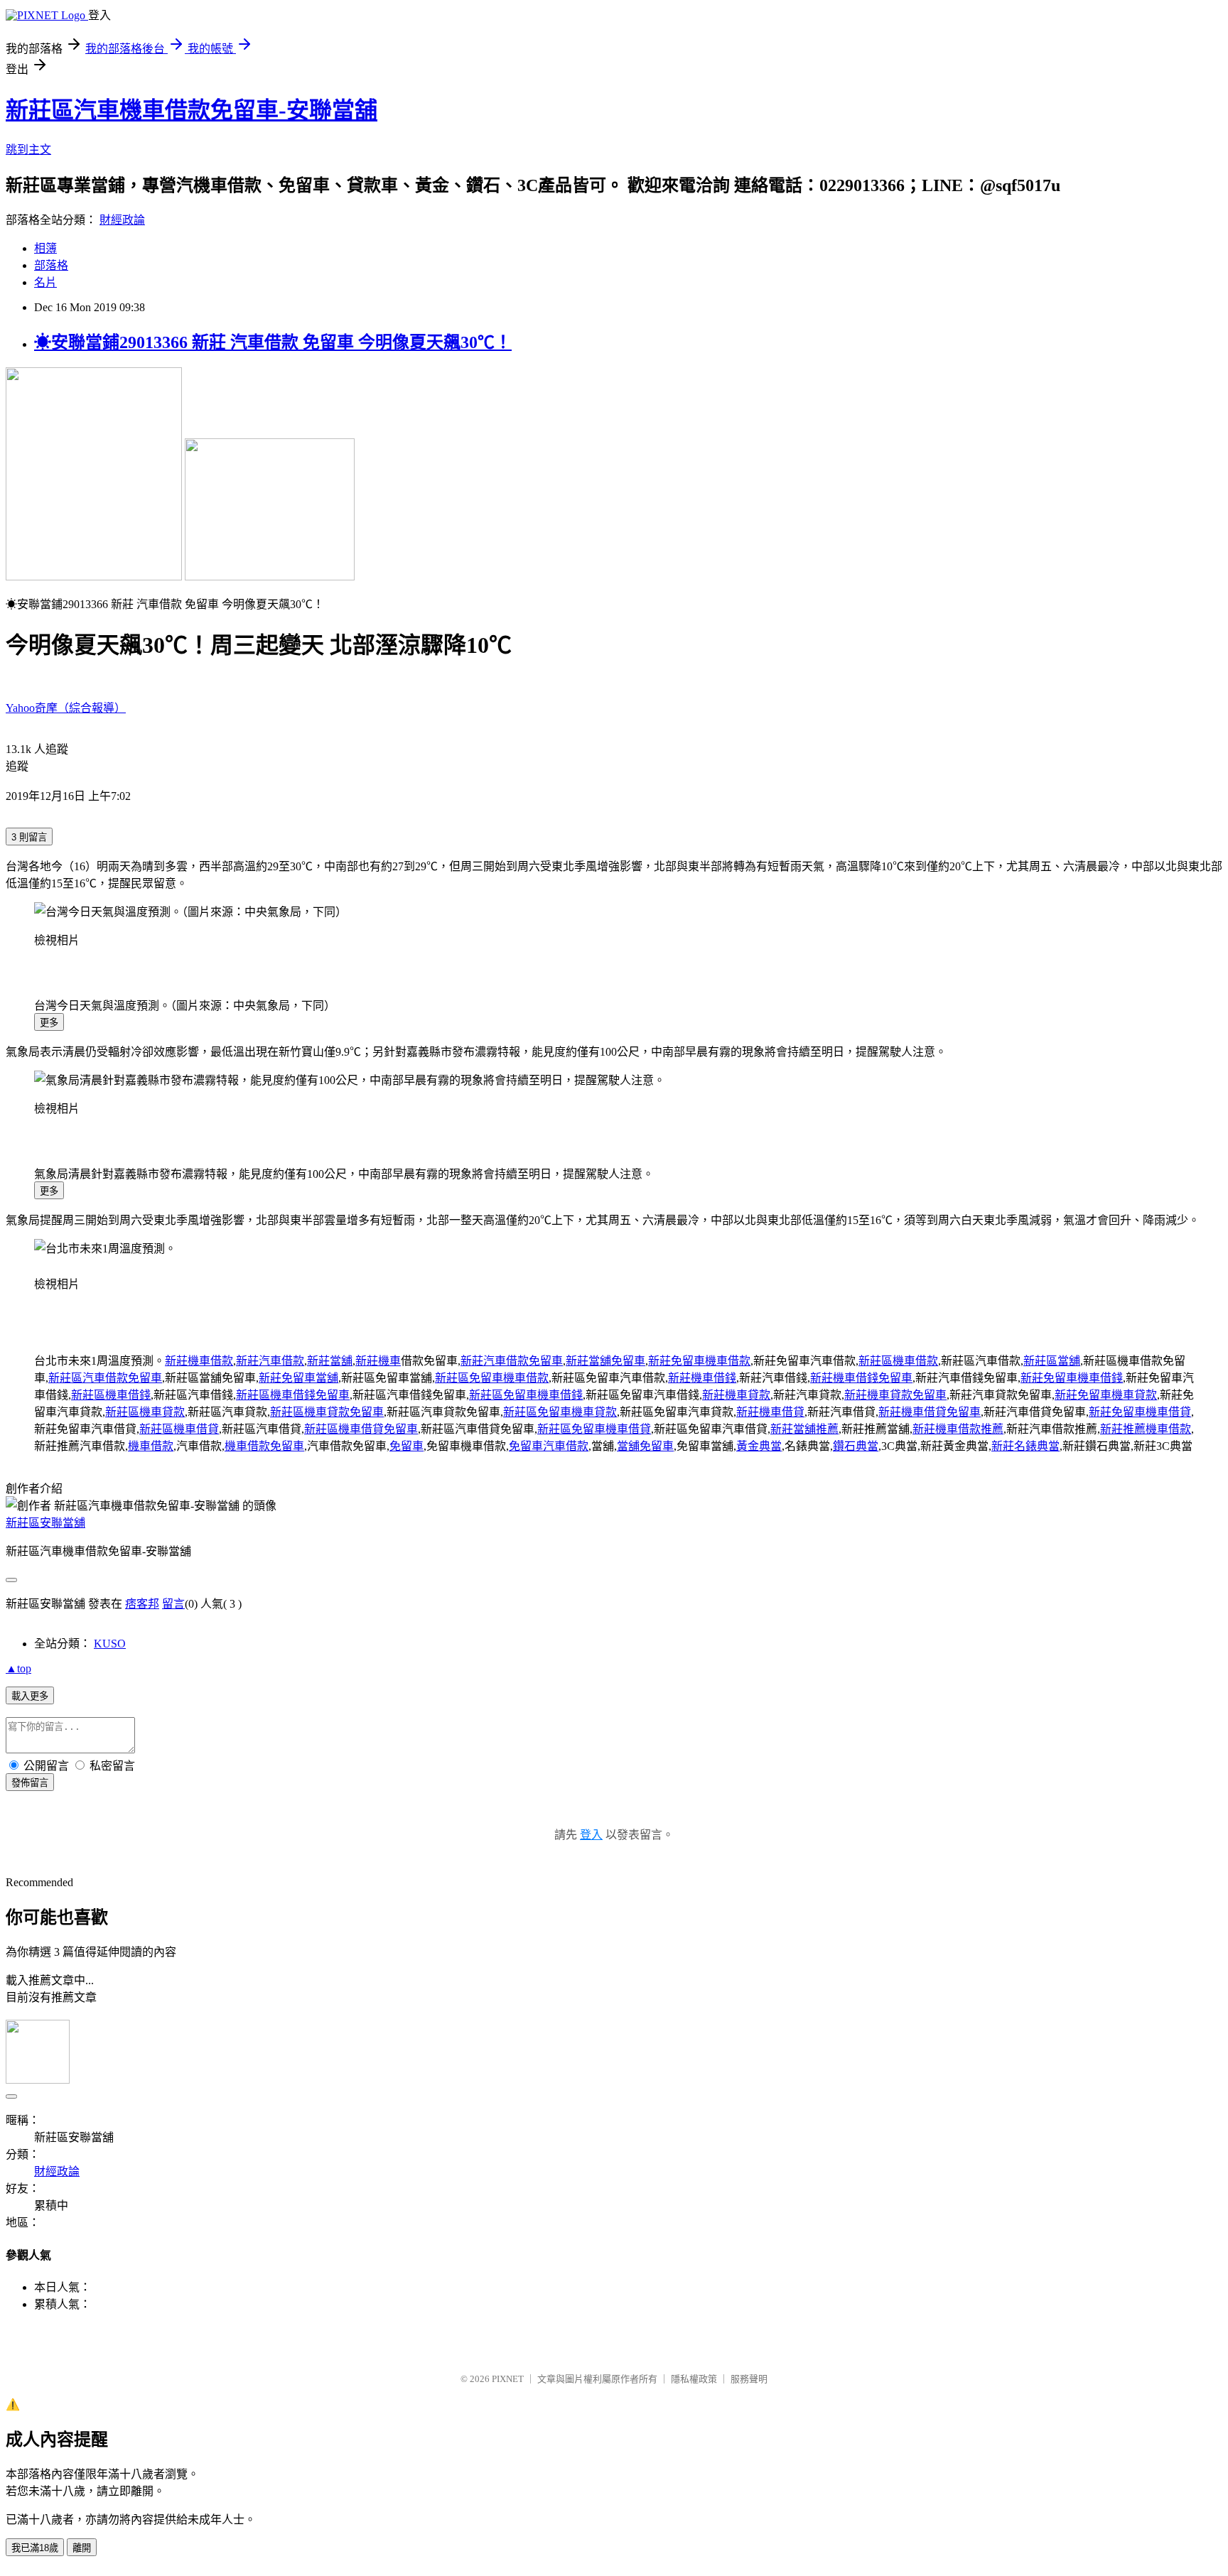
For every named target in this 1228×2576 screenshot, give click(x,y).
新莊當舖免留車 (605, 1361)
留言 (173, 1604)
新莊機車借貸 (770, 1412)
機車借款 (151, 1446)
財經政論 (122, 220)
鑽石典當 (856, 1446)
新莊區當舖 (1052, 1361)
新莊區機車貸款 (145, 1412)
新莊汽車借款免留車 (512, 1361)
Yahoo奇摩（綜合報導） (66, 708)
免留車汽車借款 (549, 1446)
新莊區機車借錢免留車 (293, 1395)
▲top (18, 1668)
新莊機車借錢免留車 (861, 1378)
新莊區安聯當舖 (45, 1523)
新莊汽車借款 (270, 1361)
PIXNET (508, 2379)
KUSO (110, 1644)
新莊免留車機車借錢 (1072, 1378)
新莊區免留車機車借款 (492, 1378)
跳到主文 (28, 150)
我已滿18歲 (35, 2548)
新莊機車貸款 (736, 1395)
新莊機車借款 (199, 1361)
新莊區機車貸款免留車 (327, 1412)
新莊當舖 (330, 1361)
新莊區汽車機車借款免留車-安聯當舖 (192, 110)
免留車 (406, 1446)
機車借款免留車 (264, 1446)
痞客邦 (142, 1604)
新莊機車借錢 (702, 1378)
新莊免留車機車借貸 (1140, 1412)
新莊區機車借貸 (179, 1429)
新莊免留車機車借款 (699, 1361)
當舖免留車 (645, 1446)
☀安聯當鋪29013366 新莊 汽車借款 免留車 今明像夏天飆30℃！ (273, 342)
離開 (82, 2548)
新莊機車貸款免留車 (895, 1395)
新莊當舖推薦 (804, 1429)
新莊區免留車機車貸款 (560, 1412)
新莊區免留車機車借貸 (594, 1429)
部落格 (51, 265)
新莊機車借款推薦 (958, 1429)
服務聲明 (749, 2379)
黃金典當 (759, 1446)
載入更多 (30, 1696)
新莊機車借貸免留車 (930, 1412)
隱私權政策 (694, 2379)
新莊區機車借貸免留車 (361, 1429)
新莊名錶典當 (1025, 1446)
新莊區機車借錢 (111, 1395)
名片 (45, 282)
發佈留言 (30, 1783)
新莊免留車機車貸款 (1106, 1395)
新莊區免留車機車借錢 (526, 1395)
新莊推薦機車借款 (1146, 1429)
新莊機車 (378, 1361)
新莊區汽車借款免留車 (105, 1378)
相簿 (45, 248)
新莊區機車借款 (898, 1361)
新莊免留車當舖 (298, 1378)
